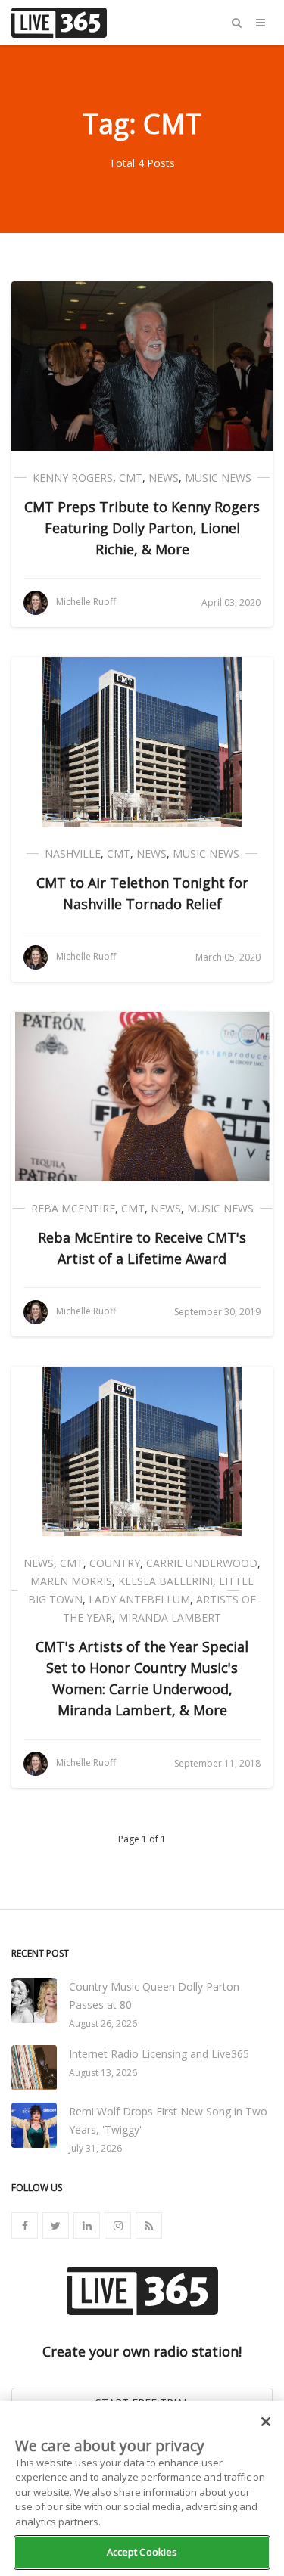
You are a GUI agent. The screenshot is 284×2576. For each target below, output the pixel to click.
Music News (218, 478)
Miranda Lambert (170, 1617)
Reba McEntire (73, 1208)
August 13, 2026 (103, 2073)
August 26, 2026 (103, 2024)
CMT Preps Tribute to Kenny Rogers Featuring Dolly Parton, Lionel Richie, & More (142, 528)
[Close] (266, 2422)
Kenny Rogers (73, 478)
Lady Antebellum (139, 1599)
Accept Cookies (142, 2552)
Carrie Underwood (202, 1563)
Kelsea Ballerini (165, 1581)
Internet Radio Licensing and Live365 (159, 2054)
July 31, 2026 (95, 2148)
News (164, 478)
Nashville (73, 853)
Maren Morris (71, 1581)
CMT (131, 478)
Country (115, 1563)
